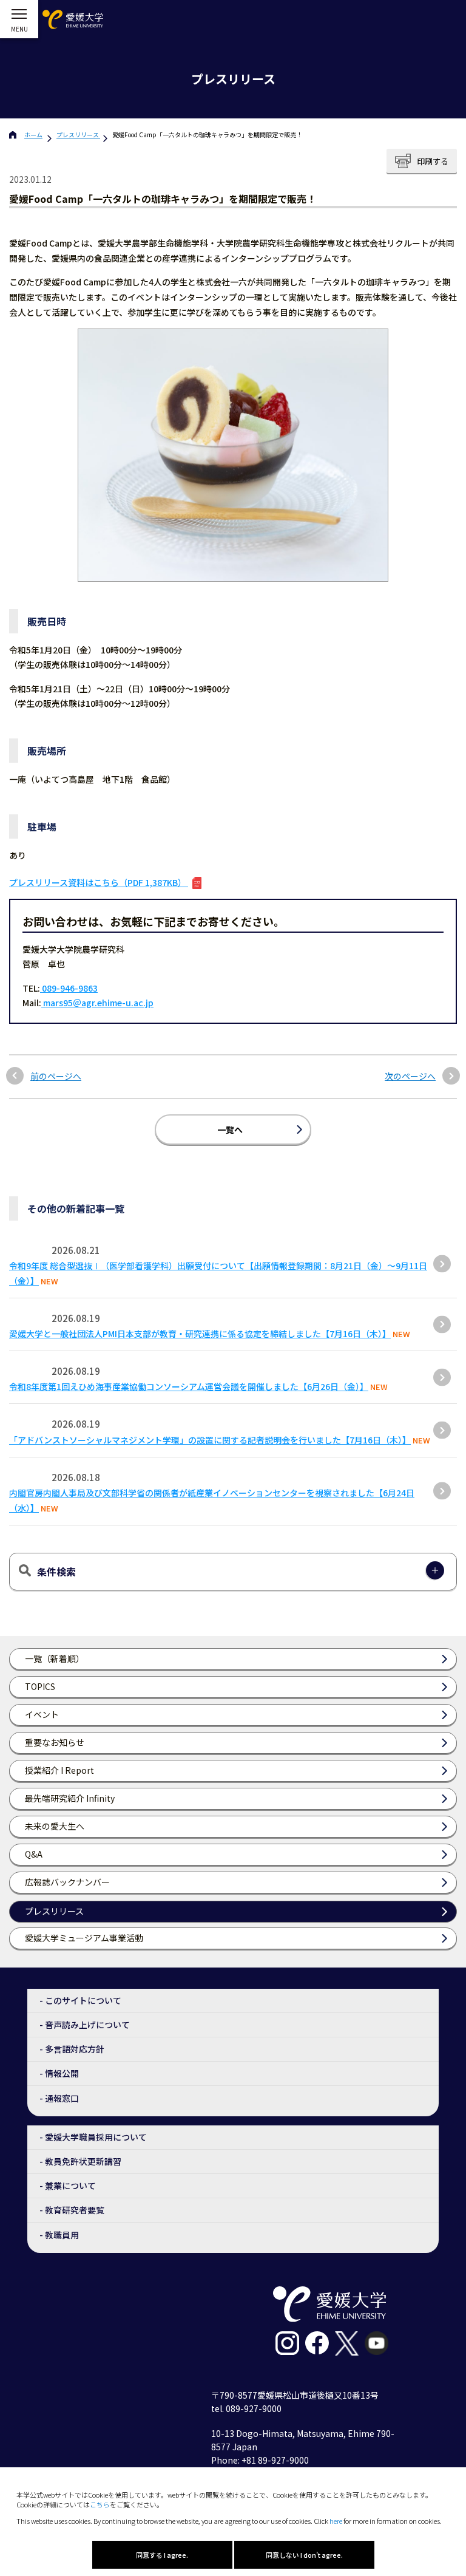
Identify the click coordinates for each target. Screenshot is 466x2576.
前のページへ (56, 1076)
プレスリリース (78, 135)
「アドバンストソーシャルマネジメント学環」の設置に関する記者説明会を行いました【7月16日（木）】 (210, 1440)
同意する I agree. (162, 2555)
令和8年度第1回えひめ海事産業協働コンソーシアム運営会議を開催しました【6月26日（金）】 (189, 1386)
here (336, 2521)
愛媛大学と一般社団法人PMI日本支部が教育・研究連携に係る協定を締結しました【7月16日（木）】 (200, 1334)
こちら (100, 2504)
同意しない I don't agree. (304, 2555)
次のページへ (410, 1076)
